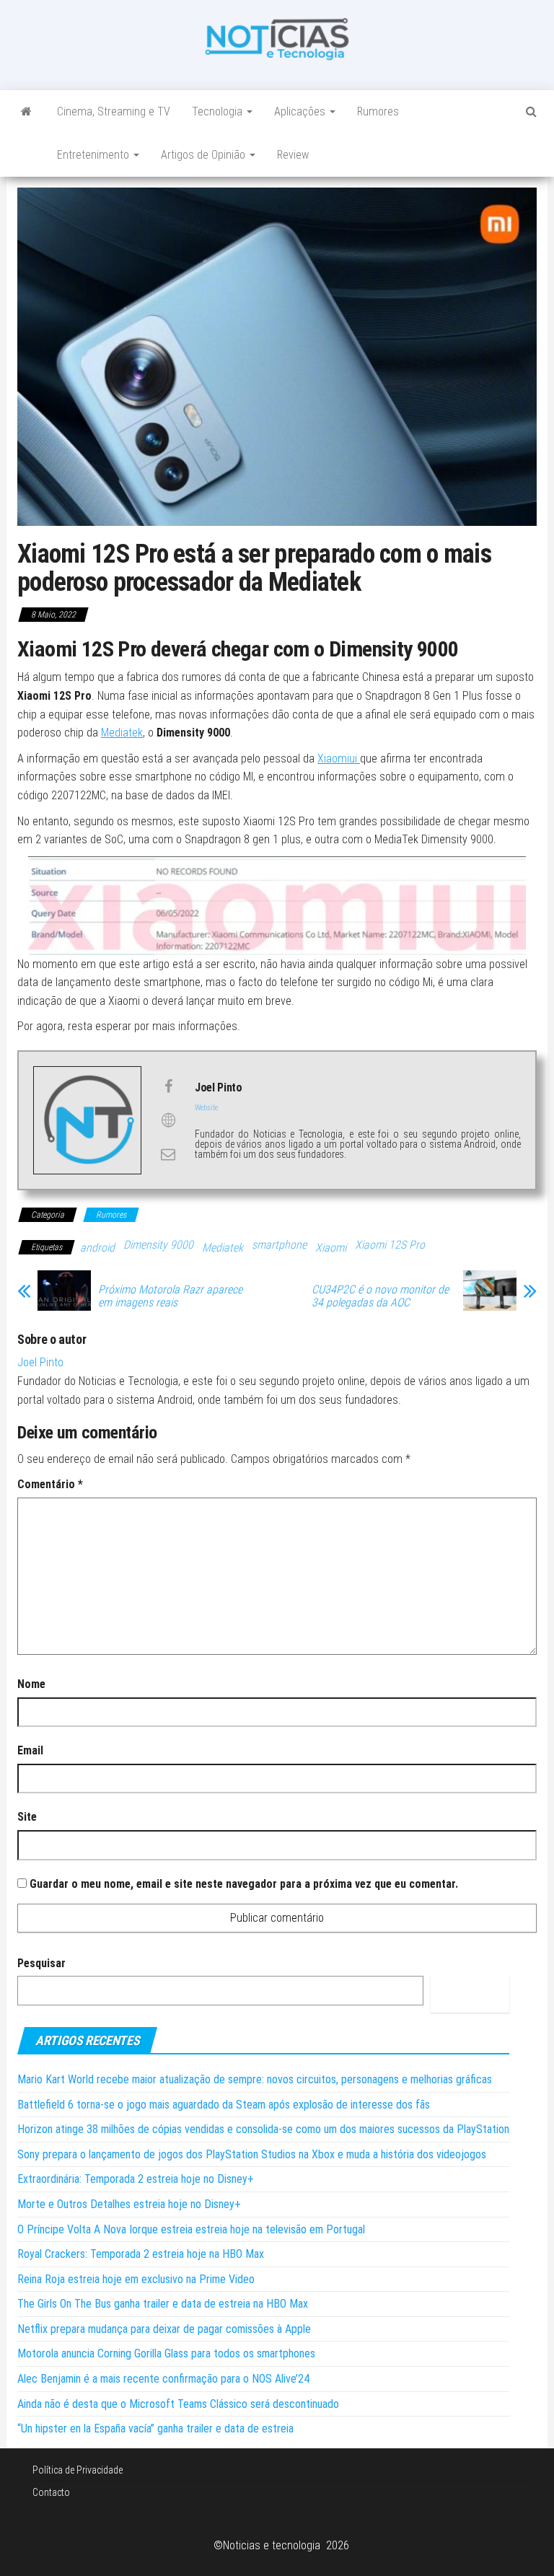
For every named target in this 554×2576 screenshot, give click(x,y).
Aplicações (301, 111)
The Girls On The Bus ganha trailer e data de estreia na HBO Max (163, 2304)
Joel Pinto (40, 1362)
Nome (31, 1684)
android (97, 1248)
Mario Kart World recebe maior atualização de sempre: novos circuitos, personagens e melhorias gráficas (255, 2079)
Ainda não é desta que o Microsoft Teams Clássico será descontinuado (178, 2404)
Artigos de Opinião (205, 155)
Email (30, 1750)
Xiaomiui (339, 759)
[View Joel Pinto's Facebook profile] (168, 1086)
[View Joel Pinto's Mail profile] (168, 1154)
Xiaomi (331, 1248)
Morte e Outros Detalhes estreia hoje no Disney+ (129, 2204)
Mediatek (122, 733)
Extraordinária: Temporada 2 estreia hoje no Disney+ (136, 2179)
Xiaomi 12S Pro (390, 1245)
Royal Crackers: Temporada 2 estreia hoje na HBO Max (141, 2254)
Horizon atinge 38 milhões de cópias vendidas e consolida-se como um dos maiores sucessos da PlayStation (263, 2129)
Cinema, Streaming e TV (114, 111)
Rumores (378, 111)
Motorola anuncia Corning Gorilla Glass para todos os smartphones (166, 2353)
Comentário (50, 1484)
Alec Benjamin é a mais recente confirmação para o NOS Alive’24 (163, 2379)
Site (27, 1817)
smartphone (279, 1245)
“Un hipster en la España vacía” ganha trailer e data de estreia (155, 2428)
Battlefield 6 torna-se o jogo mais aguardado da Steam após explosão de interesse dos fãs (224, 2105)
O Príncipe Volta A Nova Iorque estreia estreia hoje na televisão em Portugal (191, 2229)
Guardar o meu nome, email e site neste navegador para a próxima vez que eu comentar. (244, 1884)
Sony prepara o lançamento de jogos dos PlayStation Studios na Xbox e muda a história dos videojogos (252, 2154)
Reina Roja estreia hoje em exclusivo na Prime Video (136, 2279)
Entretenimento (94, 155)
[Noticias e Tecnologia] (26, 112)
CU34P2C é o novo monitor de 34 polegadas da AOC (380, 1296)
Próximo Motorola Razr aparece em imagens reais (170, 1296)
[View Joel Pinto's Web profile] (168, 1120)
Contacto (51, 2492)
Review (293, 155)
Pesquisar (41, 1963)
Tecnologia (219, 111)
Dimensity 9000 (158, 1245)
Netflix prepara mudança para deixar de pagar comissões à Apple (164, 2329)
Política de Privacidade (78, 2470)
